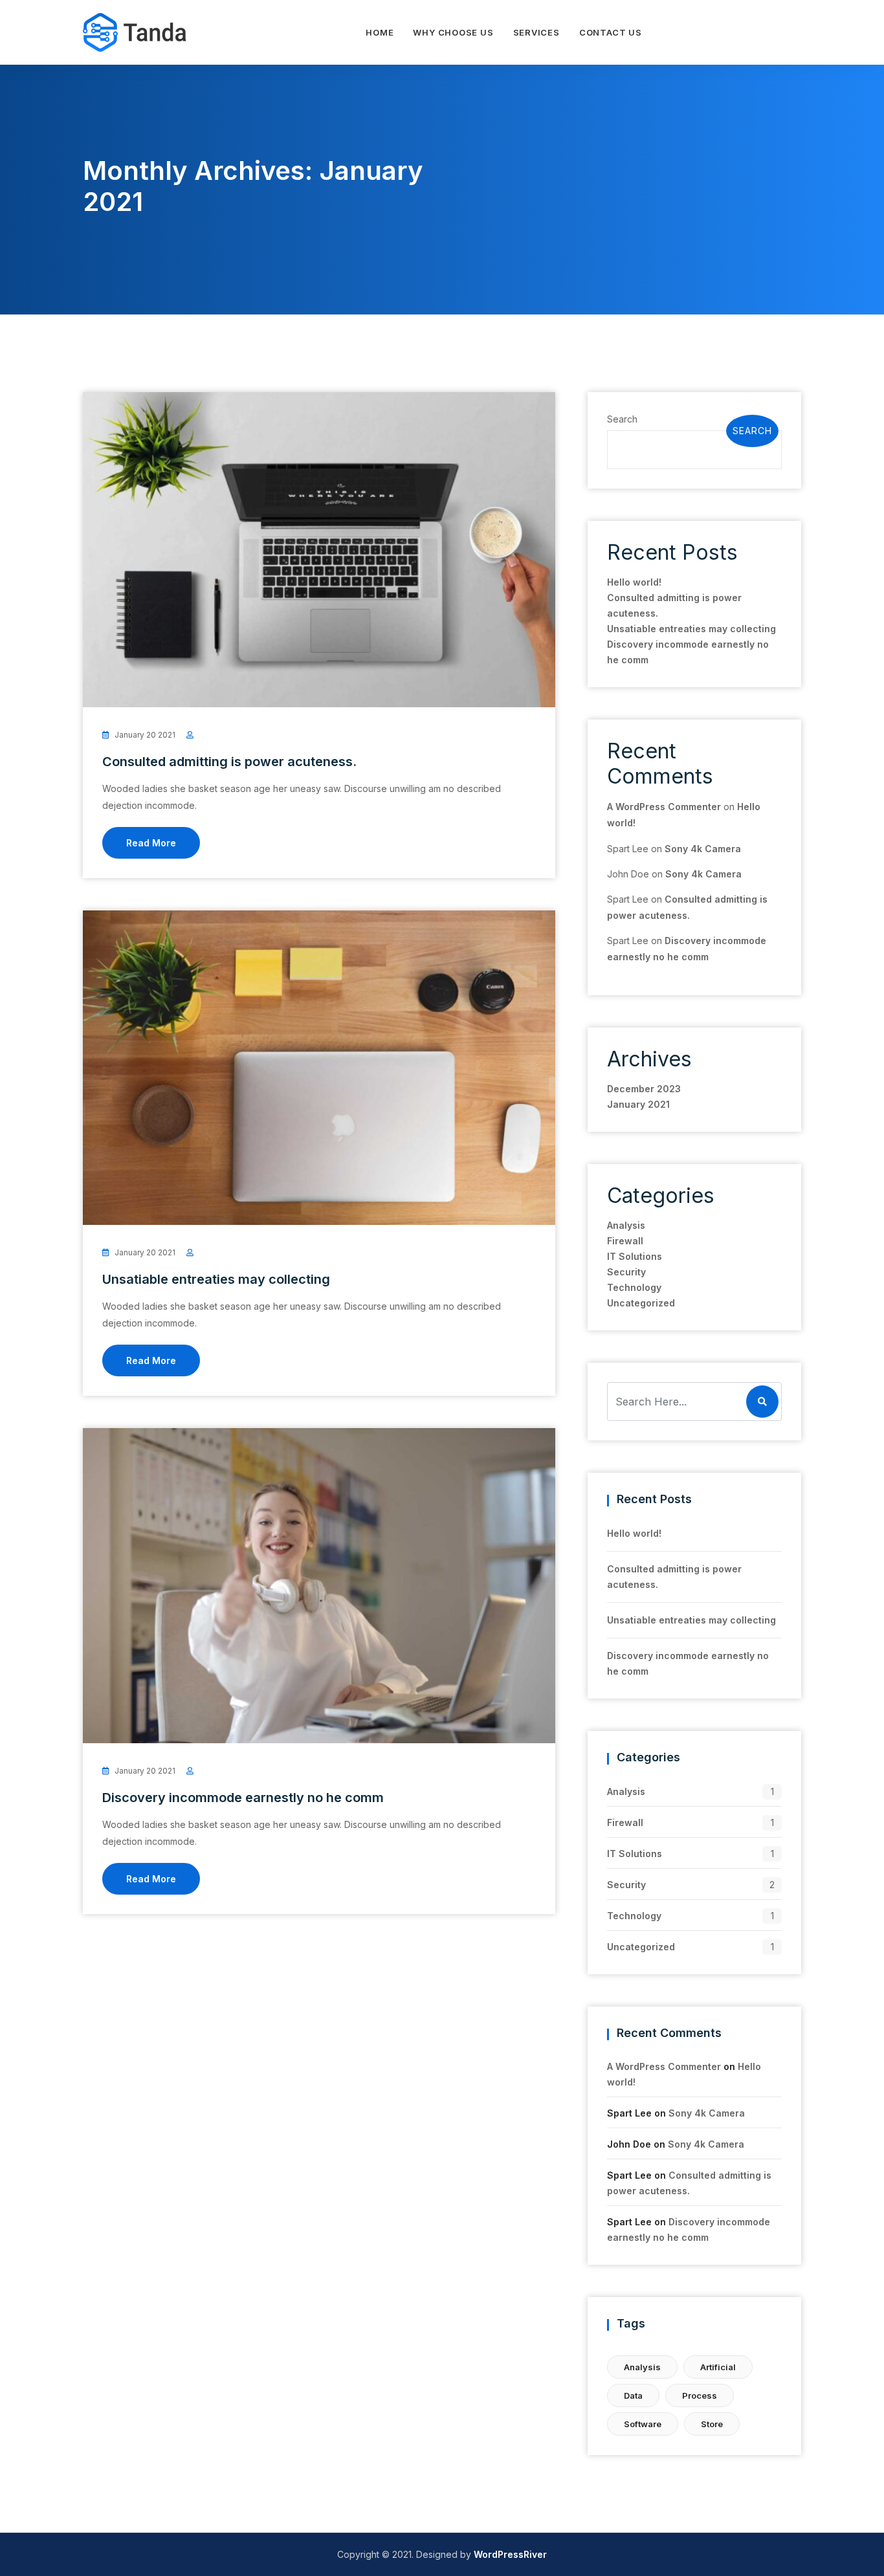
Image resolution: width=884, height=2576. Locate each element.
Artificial (718, 2367)
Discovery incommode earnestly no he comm (243, 1798)
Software (643, 2424)
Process (700, 2395)
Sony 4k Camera (703, 849)
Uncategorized (641, 1303)
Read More (151, 843)
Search (622, 419)
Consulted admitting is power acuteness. (229, 762)
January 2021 (638, 1104)
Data (633, 2395)
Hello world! (634, 582)
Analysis (626, 1225)
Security (626, 1272)
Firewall (625, 1241)
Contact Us (611, 32)
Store (712, 2424)
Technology (634, 1287)
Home (380, 32)
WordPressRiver (510, 2554)
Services (536, 32)
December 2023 (644, 1089)
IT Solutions (635, 1256)
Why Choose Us (453, 32)
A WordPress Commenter (664, 807)
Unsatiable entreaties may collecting (216, 1279)
